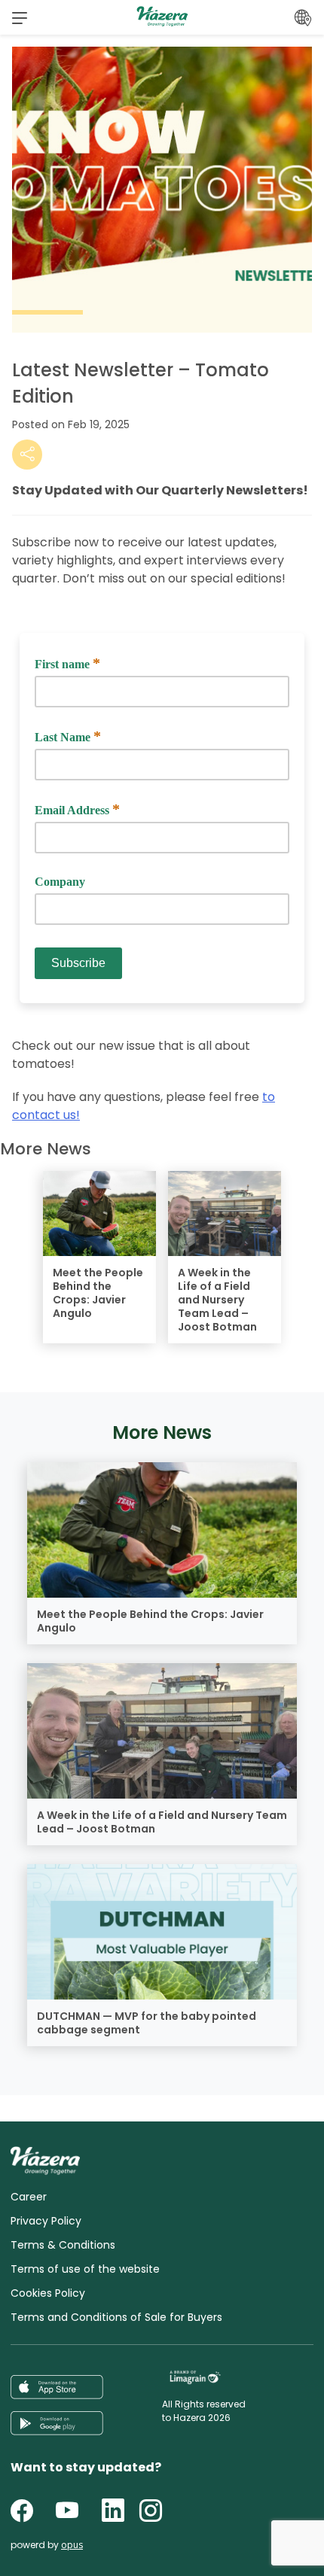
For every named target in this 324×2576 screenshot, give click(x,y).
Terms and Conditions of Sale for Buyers (116, 2317)
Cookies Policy (48, 2293)
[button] (20, 17)
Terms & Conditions (63, 2245)
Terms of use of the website (85, 2269)
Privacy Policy (46, 2221)
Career (29, 2197)
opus (72, 2545)
